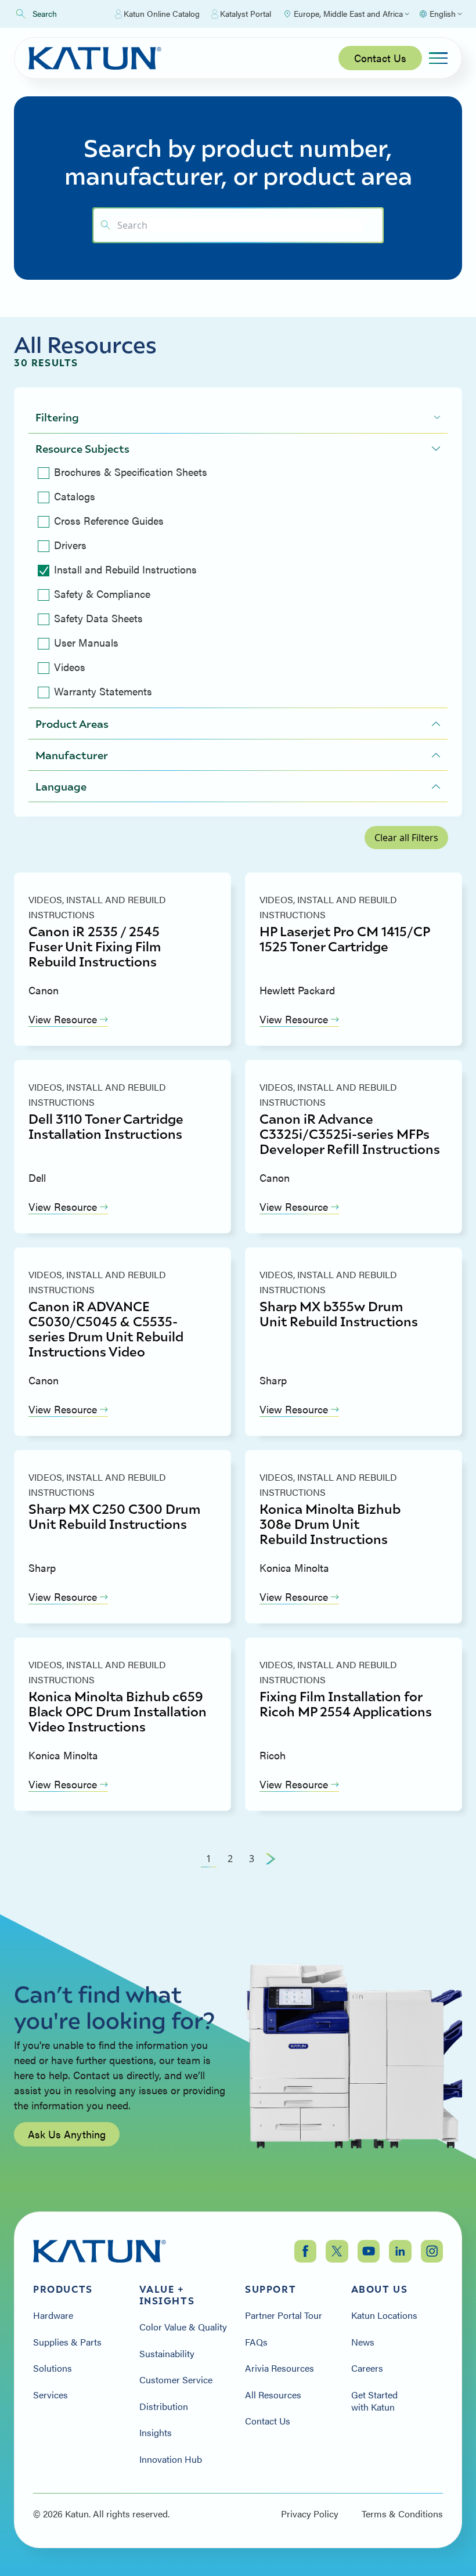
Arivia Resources (280, 2368)
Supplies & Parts (67, 2342)
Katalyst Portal (246, 13)
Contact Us (380, 58)
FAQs (256, 2342)
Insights (156, 2433)
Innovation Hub (171, 2459)
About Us (380, 2289)
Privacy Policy (310, 2514)
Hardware (53, 2315)
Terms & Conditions (402, 2514)
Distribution (164, 2407)
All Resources (273, 2395)
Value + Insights (167, 2295)
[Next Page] (271, 1859)
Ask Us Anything (67, 2134)
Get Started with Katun (374, 2401)
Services (51, 2395)
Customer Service (176, 2380)
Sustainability (167, 2354)
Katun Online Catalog (162, 13)
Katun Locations (384, 2315)
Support (271, 2289)
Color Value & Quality (183, 2327)
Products (63, 2289)
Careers (367, 2368)
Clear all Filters (406, 838)
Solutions (53, 2368)
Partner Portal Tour (284, 2315)
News (363, 2342)
